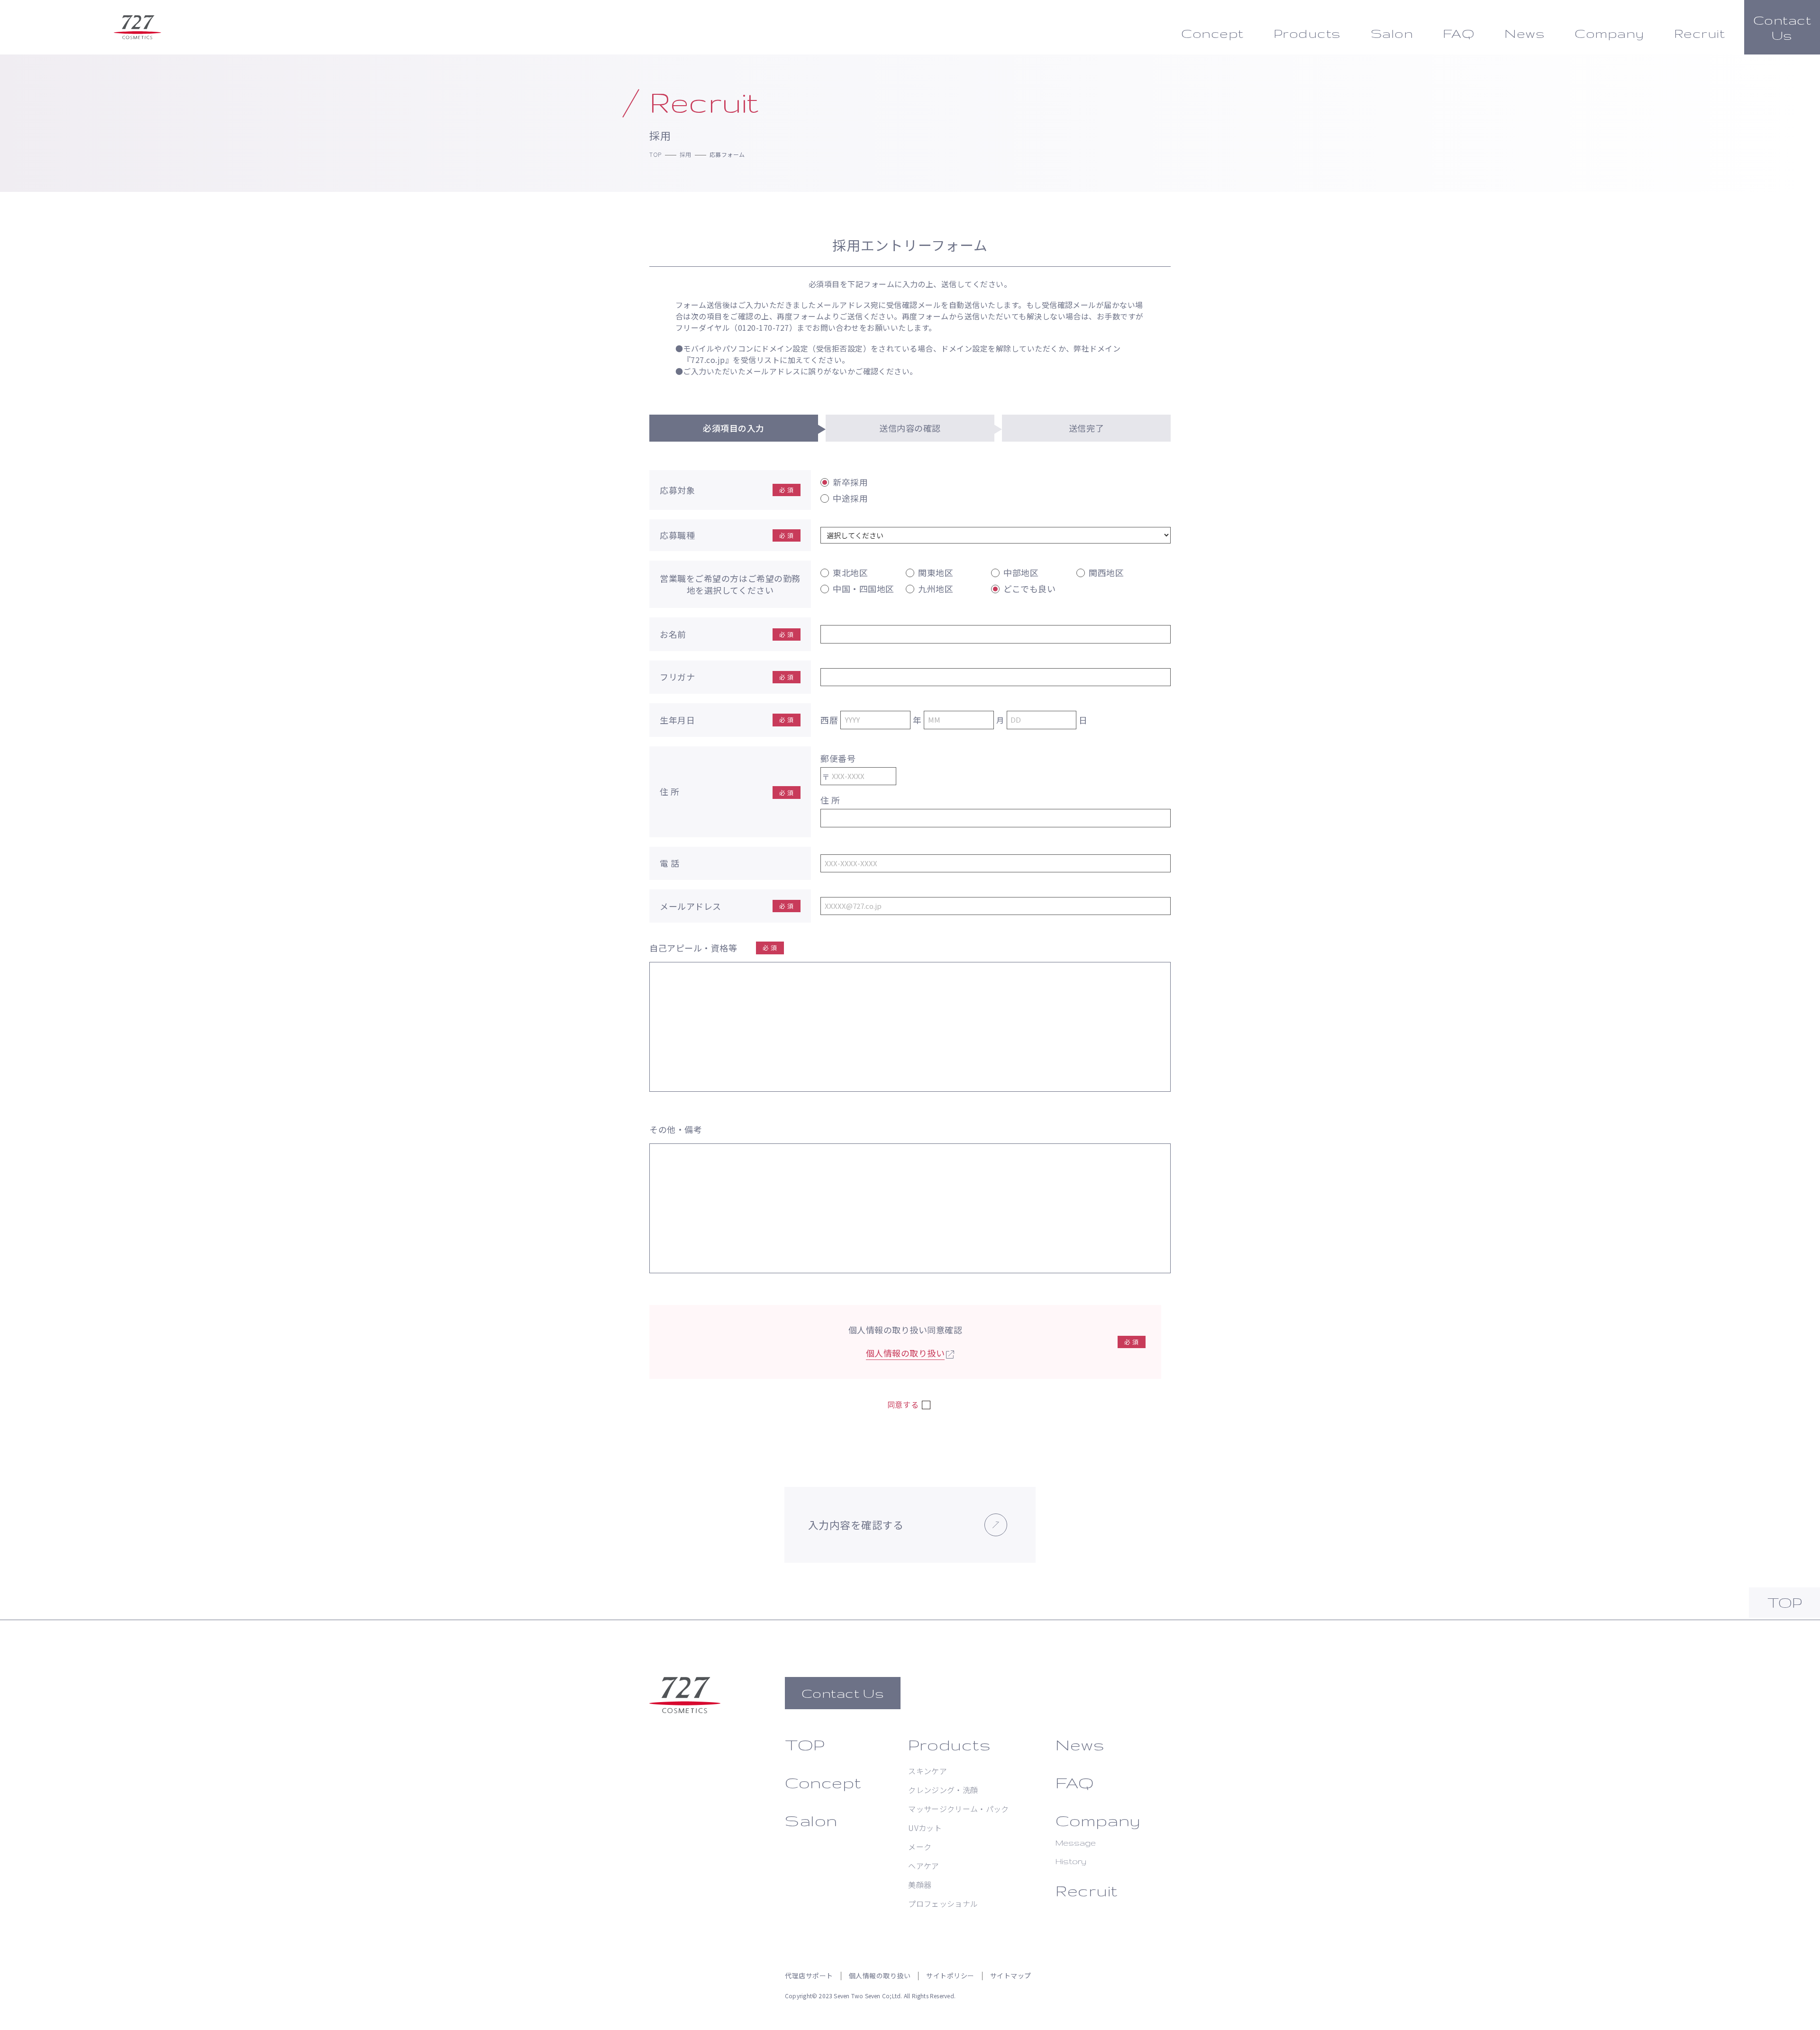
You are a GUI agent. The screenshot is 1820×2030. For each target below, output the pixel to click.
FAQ (1075, 1782)
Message (1076, 1843)
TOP (655, 154)
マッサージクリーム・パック (958, 1809)
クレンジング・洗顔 (943, 1790)
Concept (823, 1782)
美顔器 (920, 1885)
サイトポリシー (950, 1976)
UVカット (925, 1828)
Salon (811, 1820)
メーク (920, 1847)
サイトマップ (1011, 1976)
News (1080, 1745)
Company (1098, 1820)
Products (949, 1745)
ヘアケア (924, 1866)
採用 (686, 154)
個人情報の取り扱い (905, 1353)
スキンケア (928, 1771)
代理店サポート (809, 1976)
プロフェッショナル (943, 1903)
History (1071, 1861)
